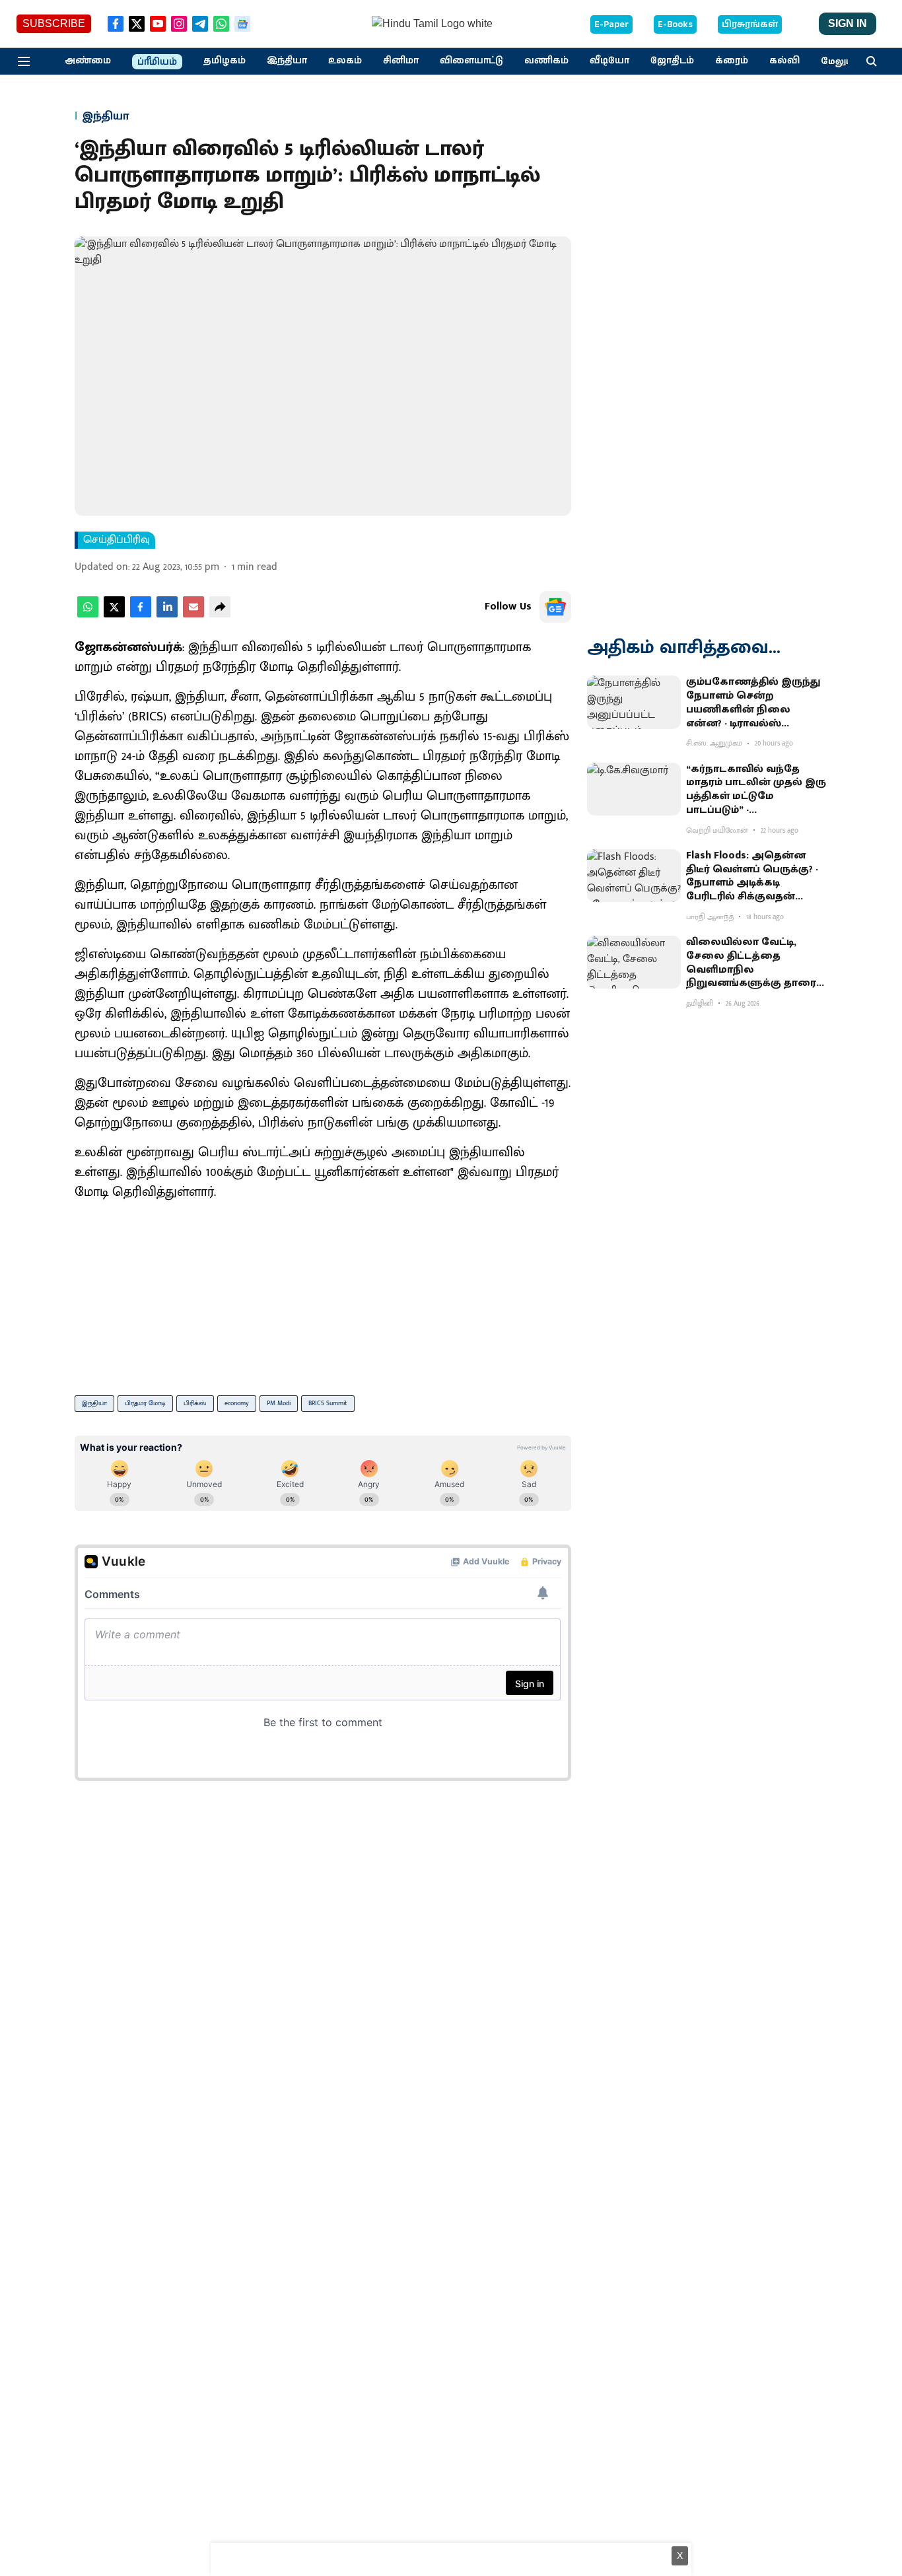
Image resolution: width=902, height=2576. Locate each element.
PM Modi (279, 1403)
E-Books (675, 24)
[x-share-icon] (114, 614)
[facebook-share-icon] (141, 614)
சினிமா (401, 61)
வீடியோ (609, 61)
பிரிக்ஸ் (195, 1403)
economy (237, 1403)
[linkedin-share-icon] (167, 614)
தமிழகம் (225, 61)
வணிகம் (546, 61)
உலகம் (345, 61)
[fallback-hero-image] (634, 702)
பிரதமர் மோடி (145, 1403)
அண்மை (88, 61)
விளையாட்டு (471, 61)
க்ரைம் (732, 61)
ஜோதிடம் (672, 61)
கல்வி (784, 61)
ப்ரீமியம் (157, 62)
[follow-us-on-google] (555, 607)
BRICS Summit (328, 1403)
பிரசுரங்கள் (750, 24)
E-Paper (611, 24)
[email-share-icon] (193, 614)
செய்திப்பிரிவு (117, 540)
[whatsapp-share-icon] (88, 614)
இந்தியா (287, 61)
